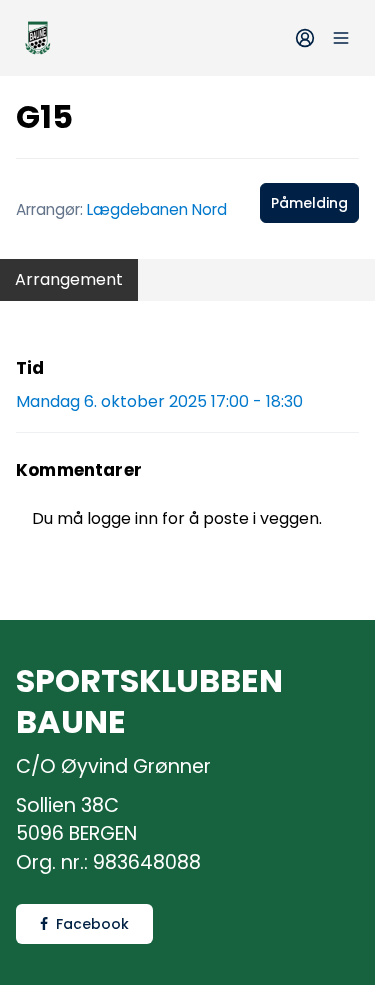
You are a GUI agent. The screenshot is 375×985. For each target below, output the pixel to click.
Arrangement (69, 279)
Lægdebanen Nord (157, 209)
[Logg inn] (305, 38)
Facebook (92, 924)
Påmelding (309, 203)
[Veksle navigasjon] (341, 38)
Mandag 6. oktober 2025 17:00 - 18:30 (159, 401)
